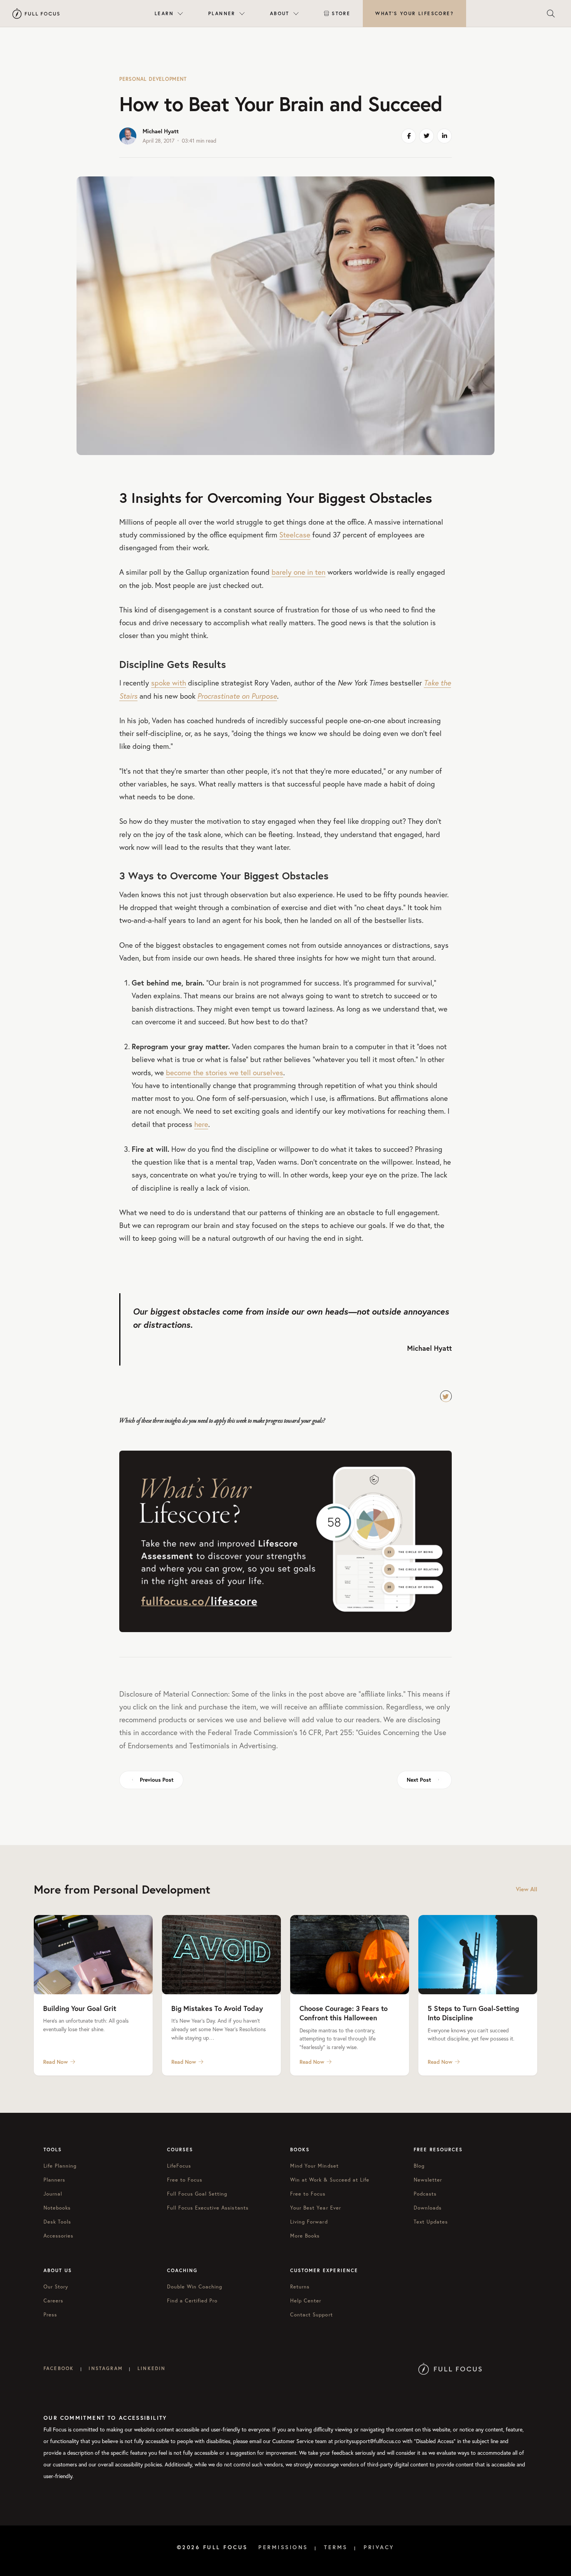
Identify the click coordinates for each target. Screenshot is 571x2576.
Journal (53, 2194)
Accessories (58, 2236)
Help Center (306, 2300)
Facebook (59, 2368)
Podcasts (425, 2194)
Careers (53, 2300)
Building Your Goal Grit (80, 2008)
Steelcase (295, 535)
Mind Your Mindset (314, 2166)
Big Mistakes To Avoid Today (217, 2008)
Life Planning (60, 2166)
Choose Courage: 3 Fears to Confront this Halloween (344, 2013)
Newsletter (428, 2180)
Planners (54, 2180)
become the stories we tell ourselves (225, 1073)
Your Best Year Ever (316, 2208)
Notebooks (57, 2208)
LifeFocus (179, 2166)
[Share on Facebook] (409, 136)
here (201, 1124)
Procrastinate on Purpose (237, 696)
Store (341, 13)
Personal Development (153, 79)
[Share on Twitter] (427, 136)
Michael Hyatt (161, 131)
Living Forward (309, 2222)
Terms (336, 2547)
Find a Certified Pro (192, 2300)
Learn (164, 13)
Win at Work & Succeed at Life (330, 2180)
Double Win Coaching (195, 2286)
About (280, 13)
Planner (222, 13)
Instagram (105, 2368)
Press (50, 2314)
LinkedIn (151, 2368)
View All (527, 1889)
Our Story (56, 2286)
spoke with (169, 683)
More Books (305, 2236)
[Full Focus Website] (450, 2368)
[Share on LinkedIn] (444, 136)
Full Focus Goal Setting (197, 2194)
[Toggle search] (551, 14)
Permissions (283, 2547)
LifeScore (414, 13)
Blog (419, 2166)
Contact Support (312, 2314)
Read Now (56, 2062)
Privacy (379, 2547)
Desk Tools (57, 2222)
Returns (300, 2286)
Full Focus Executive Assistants (208, 2208)
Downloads (428, 2208)
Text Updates (431, 2222)
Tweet (446, 1396)
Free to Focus (185, 2180)
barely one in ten (299, 572)
